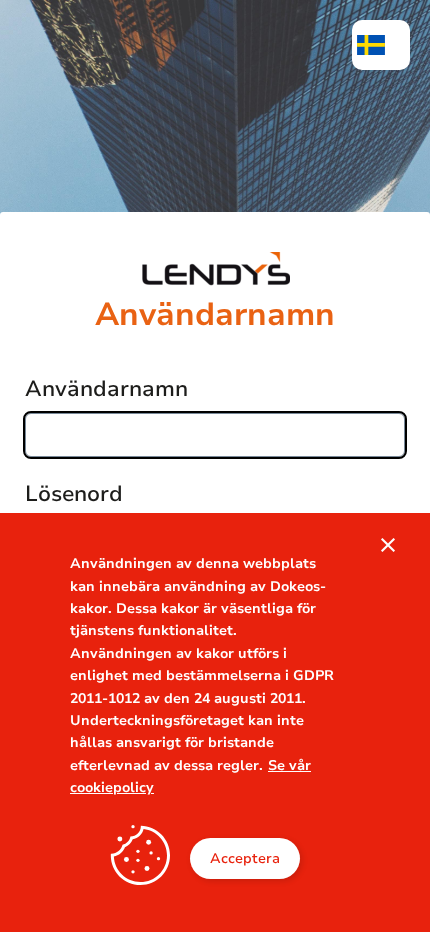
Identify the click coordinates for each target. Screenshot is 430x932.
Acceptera (245, 858)
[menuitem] (381, 45)
